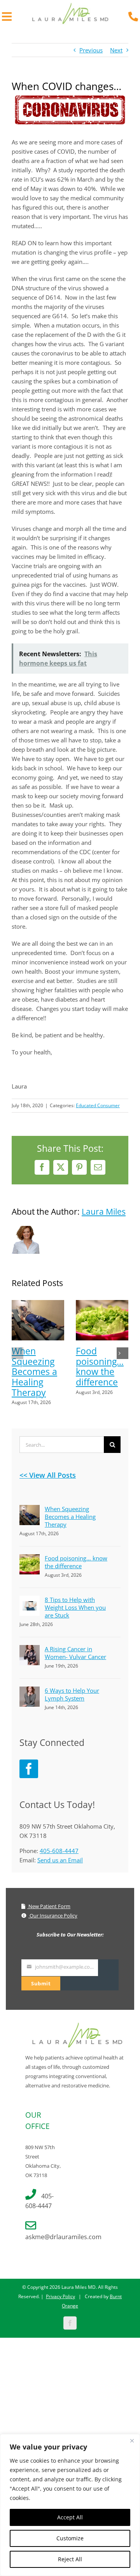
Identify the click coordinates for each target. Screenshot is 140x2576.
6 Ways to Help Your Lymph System (72, 1694)
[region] (70, 2505)
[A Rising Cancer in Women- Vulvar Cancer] (30, 1650)
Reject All (70, 2559)
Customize (70, 2538)
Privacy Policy (60, 2296)
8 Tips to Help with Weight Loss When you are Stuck (75, 1607)
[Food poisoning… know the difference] (102, 1304)
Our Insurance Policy (53, 1916)
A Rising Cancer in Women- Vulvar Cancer (75, 1653)
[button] (17, 1353)
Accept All (70, 2517)
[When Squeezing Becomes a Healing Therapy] (38, 1304)
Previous (91, 50)
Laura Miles (104, 1212)
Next (116, 50)
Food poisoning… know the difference (100, 1367)
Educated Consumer (98, 1105)
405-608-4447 (59, 1851)
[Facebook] (29, 1769)
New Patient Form (49, 1906)
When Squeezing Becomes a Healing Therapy (34, 1372)
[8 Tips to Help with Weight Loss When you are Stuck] (30, 1600)
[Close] (132, 2441)
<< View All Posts (48, 1475)
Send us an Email (60, 1860)
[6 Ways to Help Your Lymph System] (30, 1691)
